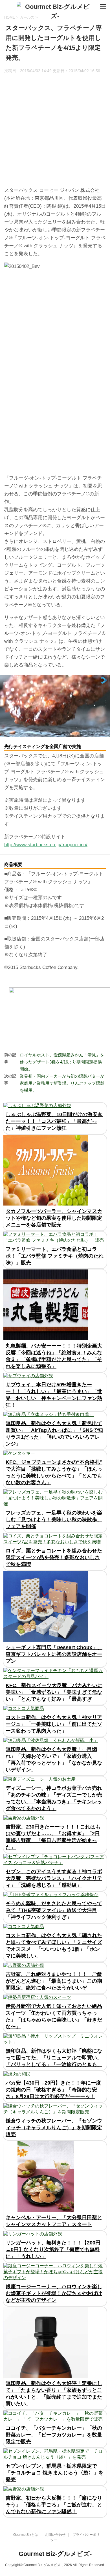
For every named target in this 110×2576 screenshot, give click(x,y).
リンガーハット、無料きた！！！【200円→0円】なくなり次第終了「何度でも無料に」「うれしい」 (53, 2250)
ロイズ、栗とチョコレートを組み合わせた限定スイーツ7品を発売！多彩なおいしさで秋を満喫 (54, 1557)
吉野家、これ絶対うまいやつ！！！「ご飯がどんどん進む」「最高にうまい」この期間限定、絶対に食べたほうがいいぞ (54, 1981)
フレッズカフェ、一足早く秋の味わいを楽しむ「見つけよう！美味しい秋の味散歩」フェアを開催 (54, 1520)
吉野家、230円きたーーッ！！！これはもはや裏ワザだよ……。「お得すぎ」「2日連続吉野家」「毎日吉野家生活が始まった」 (53, 1837)
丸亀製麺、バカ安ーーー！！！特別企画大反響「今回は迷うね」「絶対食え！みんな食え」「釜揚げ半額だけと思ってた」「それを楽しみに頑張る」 (54, 1356)
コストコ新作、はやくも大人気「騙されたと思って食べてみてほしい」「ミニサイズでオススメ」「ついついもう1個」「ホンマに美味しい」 (54, 1946)
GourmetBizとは (26, 2535)
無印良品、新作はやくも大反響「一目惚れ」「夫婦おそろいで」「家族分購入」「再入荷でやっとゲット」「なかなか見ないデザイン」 (54, 1759)
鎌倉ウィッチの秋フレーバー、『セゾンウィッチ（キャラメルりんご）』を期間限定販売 (54, 2128)
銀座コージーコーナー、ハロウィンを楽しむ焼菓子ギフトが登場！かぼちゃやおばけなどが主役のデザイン (54, 2293)
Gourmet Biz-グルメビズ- (55, 2554)
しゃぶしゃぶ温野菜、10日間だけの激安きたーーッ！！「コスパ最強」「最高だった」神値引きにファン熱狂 (54, 1121)
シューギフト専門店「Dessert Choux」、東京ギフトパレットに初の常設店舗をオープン (54, 1654)
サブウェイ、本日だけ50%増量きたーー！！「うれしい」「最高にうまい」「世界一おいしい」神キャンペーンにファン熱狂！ (54, 1395)
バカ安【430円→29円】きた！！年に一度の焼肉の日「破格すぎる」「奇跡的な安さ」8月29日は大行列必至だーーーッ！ (53, 2090)
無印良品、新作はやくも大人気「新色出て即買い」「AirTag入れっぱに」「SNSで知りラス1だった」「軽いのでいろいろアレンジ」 (54, 1434)
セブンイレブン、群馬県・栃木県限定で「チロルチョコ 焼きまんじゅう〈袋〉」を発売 (55, 2473)
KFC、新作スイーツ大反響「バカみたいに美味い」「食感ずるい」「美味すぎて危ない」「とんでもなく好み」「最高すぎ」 (54, 1692)
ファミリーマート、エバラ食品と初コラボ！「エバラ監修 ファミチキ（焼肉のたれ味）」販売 (55, 1256)
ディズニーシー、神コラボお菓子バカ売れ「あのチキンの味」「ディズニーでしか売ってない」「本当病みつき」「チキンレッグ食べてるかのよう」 (54, 1798)
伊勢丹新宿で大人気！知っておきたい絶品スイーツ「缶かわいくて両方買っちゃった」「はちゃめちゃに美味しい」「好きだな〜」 (54, 2016)
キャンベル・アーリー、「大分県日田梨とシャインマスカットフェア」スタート (54, 2221)
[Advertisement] (55, 131)
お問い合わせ (55, 2535)
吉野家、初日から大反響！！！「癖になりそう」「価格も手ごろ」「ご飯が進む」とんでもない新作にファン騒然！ (54, 2505)
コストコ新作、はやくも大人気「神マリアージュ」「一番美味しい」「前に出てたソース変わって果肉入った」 (54, 1724)
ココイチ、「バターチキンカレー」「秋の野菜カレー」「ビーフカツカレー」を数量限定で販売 (54, 2435)
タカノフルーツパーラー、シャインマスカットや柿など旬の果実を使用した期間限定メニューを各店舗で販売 (54, 1218)
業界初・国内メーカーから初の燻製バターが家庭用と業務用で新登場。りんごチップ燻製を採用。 (62, 1083)
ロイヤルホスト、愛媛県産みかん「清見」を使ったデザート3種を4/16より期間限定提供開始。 (62, 1062)
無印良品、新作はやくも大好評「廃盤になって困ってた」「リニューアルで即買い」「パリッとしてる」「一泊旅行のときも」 (54, 2058)
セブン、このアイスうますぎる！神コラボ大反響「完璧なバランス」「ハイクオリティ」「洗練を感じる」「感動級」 (54, 1878)
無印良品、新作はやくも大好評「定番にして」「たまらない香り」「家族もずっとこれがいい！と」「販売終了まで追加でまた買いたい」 (54, 2394)
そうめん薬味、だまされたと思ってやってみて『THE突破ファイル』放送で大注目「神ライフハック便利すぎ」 (54, 1910)
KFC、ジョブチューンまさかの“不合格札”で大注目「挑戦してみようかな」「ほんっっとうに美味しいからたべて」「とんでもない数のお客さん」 (54, 1472)
